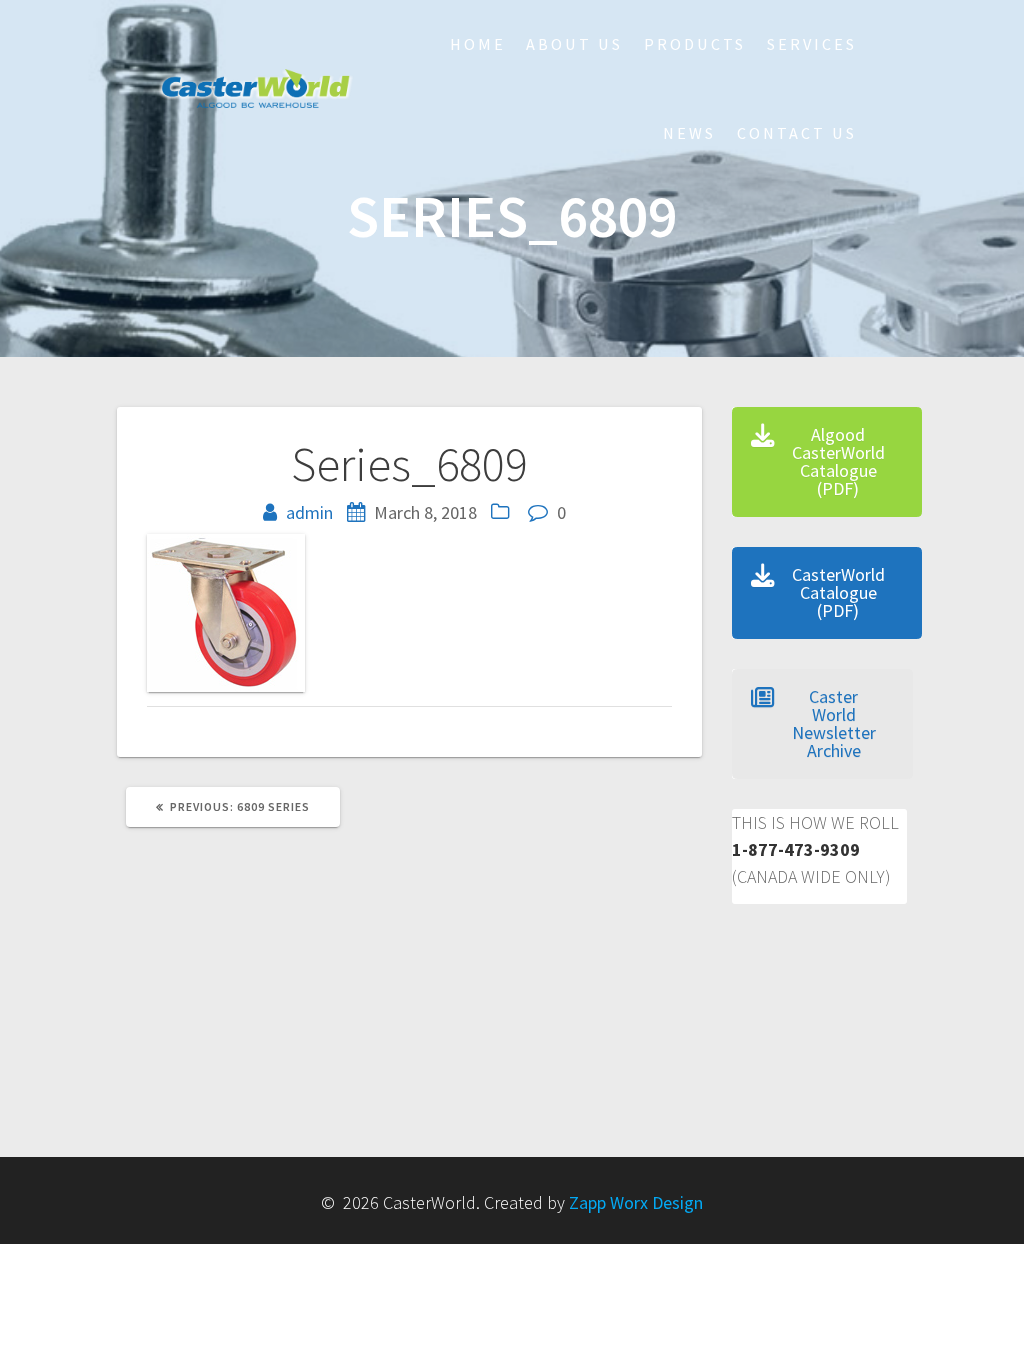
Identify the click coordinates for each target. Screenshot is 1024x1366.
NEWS (689, 133)
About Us (574, 44)
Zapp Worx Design (636, 1202)
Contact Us (797, 133)
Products (695, 44)
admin (309, 512)
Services (812, 44)
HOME (478, 44)
